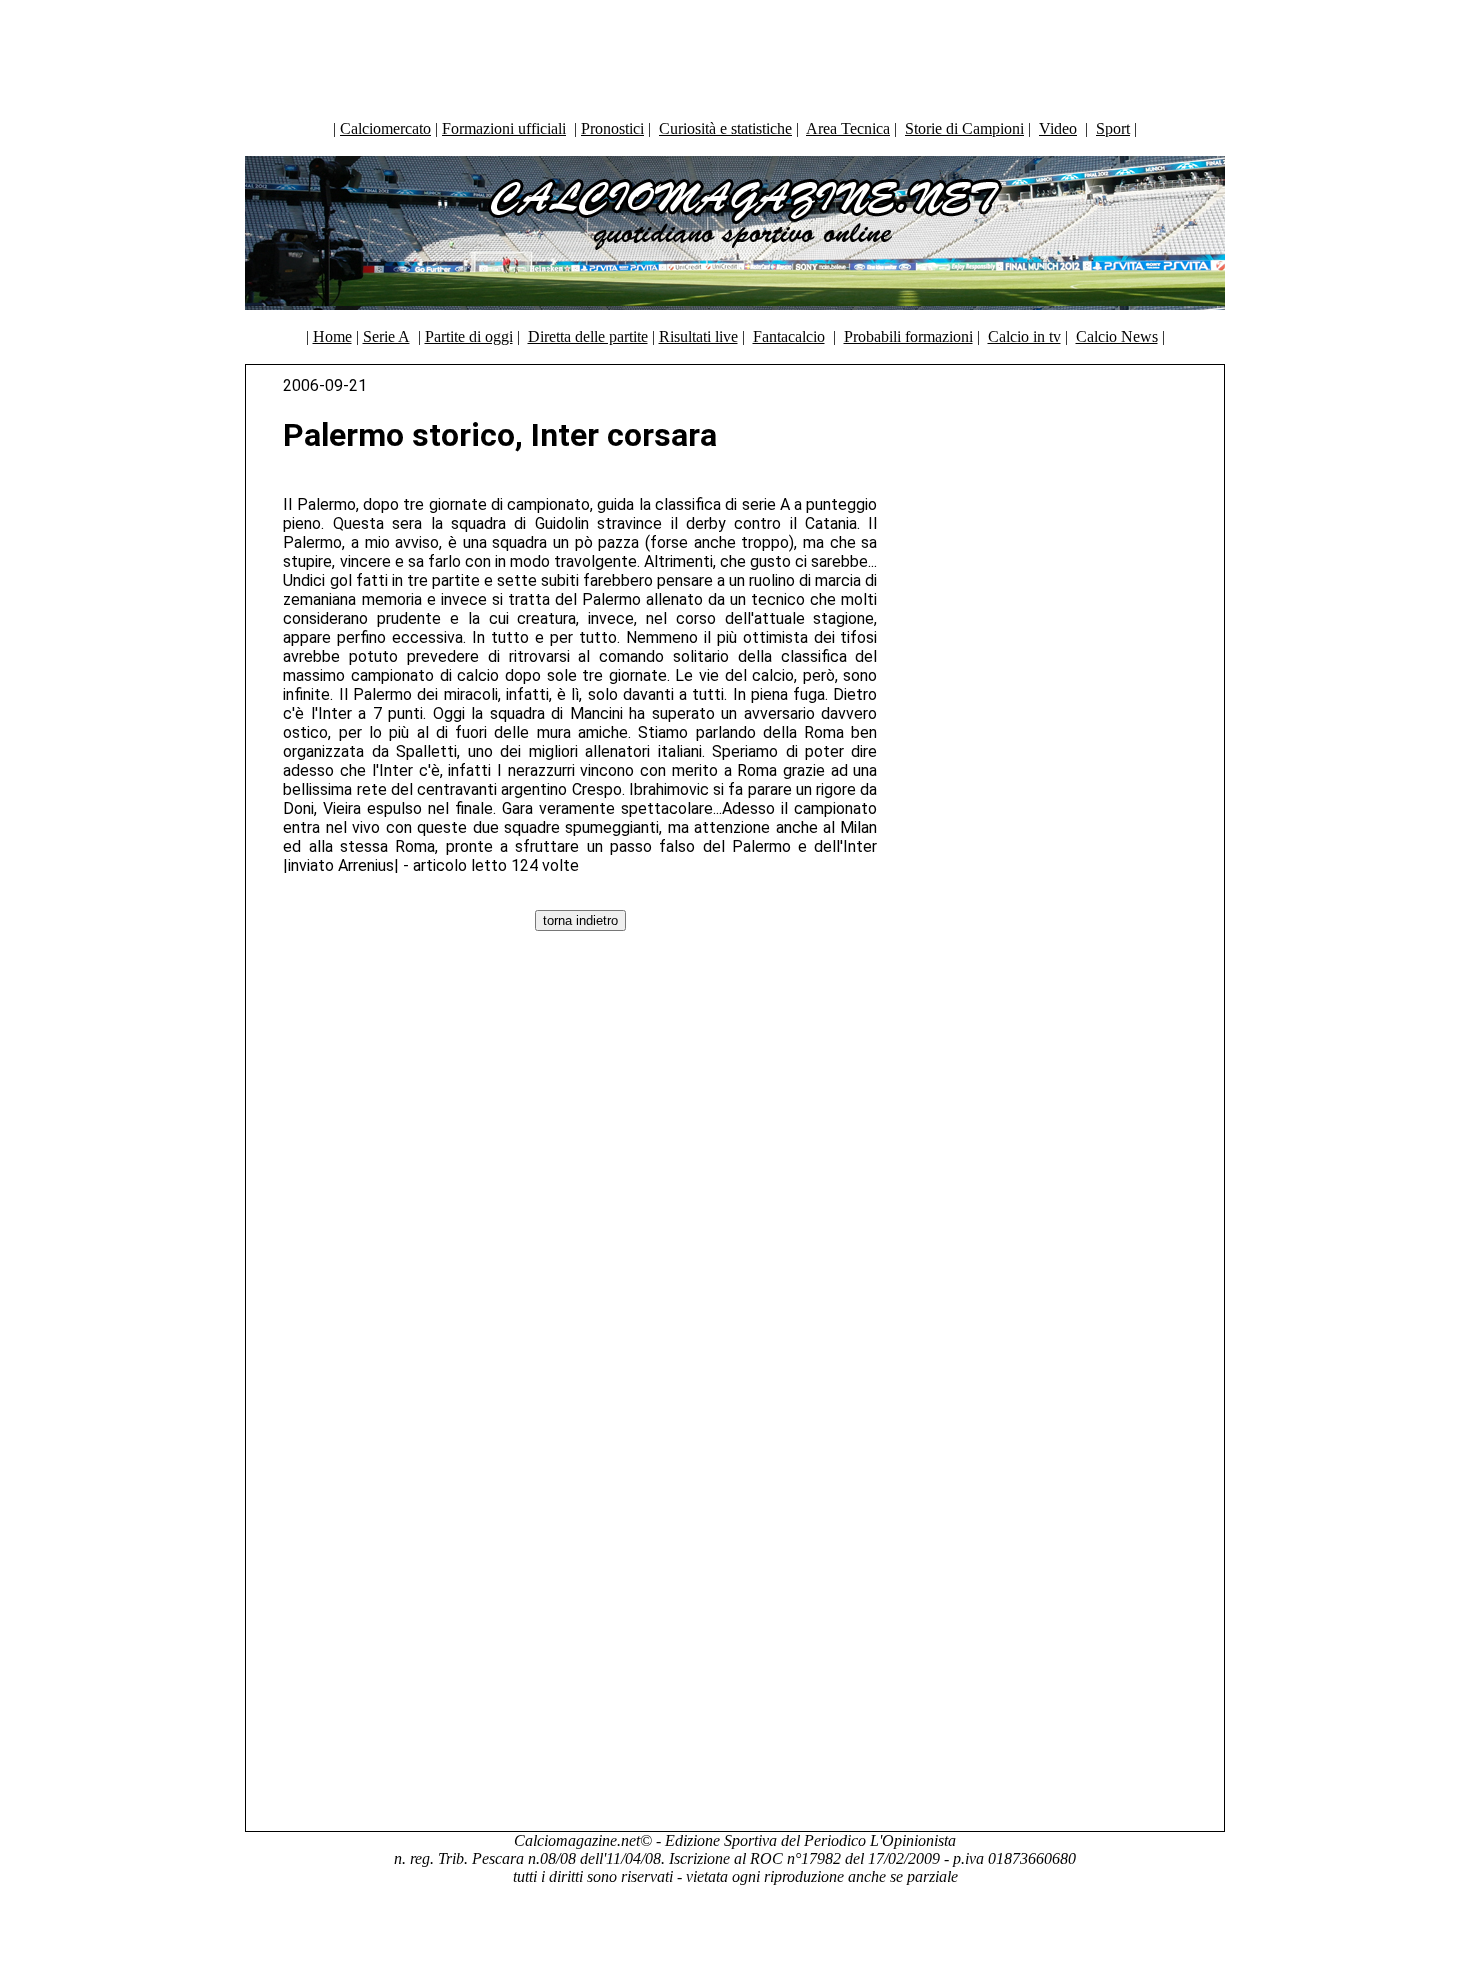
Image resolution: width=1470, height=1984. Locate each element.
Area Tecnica (848, 128)
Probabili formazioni (908, 336)
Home (332, 336)
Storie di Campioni (964, 128)
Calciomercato (385, 128)
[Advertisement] (735, 55)
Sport (1113, 128)
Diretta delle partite (588, 336)
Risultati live (698, 336)
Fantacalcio (789, 336)
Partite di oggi (469, 336)
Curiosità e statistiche (725, 128)
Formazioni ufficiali (504, 128)
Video (1058, 128)
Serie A (386, 336)
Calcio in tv (1024, 336)
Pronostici (612, 128)
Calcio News (1117, 336)
